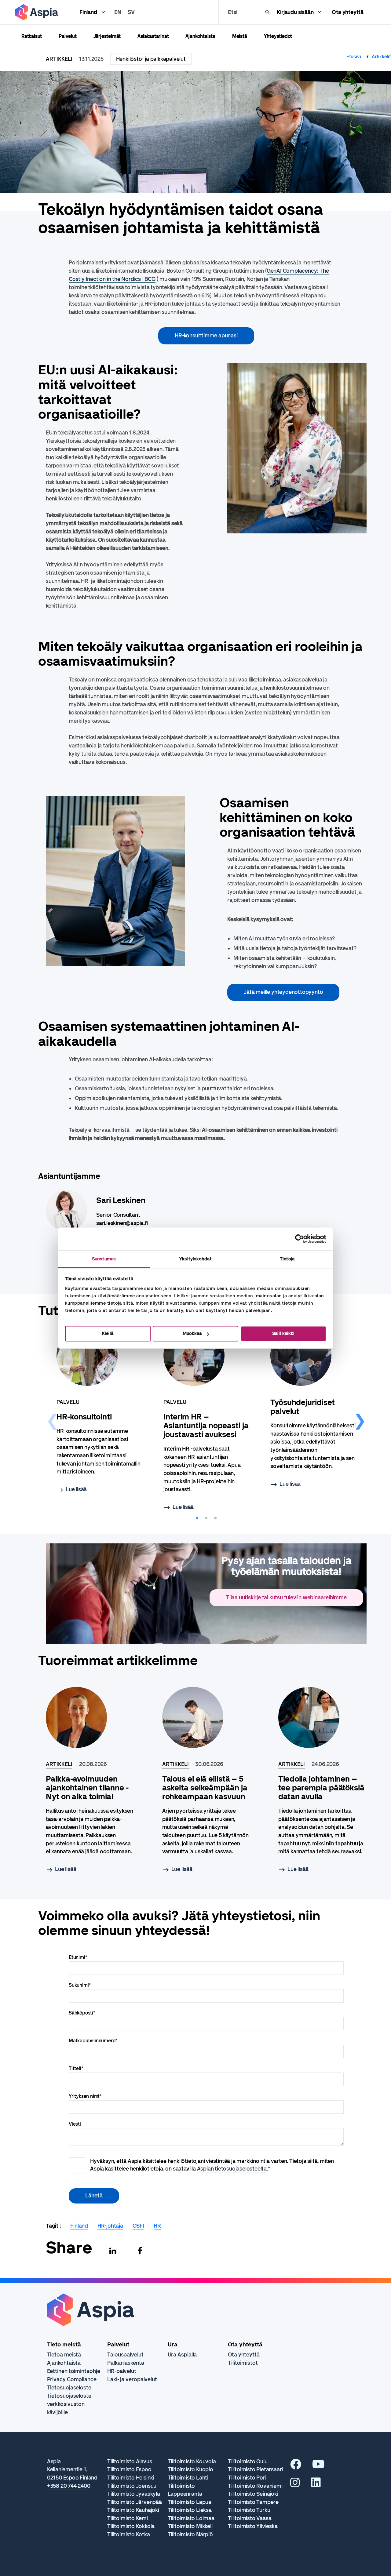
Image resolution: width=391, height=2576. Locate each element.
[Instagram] (295, 2485)
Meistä (240, 36)
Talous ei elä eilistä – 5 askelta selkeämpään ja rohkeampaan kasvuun (205, 1788)
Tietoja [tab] (287, 1259)
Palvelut (68, 36)
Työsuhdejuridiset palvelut (303, 1407)
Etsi (232, 12)
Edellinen (53, 1419)
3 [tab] (215, 1518)
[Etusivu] (37, 12)
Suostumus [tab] (104, 1259)
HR (157, 2226)
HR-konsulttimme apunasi (206, 336)
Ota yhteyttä (348, 12)
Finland (88, 12)
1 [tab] (197, 1518)
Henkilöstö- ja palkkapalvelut (151, 59)
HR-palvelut (122, 2371)
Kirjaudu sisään (295, 12)
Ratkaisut (32, 36)
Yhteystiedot (278, 36)
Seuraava (360, 1419)
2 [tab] (206, 1518)
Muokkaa (192, 1333)
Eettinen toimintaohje (74, 2371)
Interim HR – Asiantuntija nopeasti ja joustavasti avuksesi (206, 1426)
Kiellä (108, 1333)
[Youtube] (318, 2466)
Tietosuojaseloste (69, 2388)
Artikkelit (381, 57)
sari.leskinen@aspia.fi (122, 1223)
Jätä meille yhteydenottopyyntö (283, 992)
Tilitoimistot (243, 2363)
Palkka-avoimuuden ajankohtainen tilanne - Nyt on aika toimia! (87, 1788)
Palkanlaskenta (126, 2363)
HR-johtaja (110, 2226)
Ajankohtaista (200, 36)
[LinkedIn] (316, 2485)
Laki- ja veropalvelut (132, 2379)
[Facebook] (140, 2251)
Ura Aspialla (182, 2355)
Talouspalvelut (125, 2355)
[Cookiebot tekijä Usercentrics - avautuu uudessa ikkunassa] (300, 1239)
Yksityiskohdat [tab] (195, 1259)
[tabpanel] (99, 1410)
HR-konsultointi (84, 1417)
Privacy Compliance (72, 2379)
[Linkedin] (113, 2251)
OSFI (138, 2226)
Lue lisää (76, 1489)
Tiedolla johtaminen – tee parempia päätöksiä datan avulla (321, 1788)
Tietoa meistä (64, 2355)
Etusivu (354, 57)
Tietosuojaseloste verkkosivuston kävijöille (69, 2404)
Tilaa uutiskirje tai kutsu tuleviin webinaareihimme (286, 1597)
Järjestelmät (107, 36)
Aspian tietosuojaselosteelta (232, 2169)
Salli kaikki (283, 1333)
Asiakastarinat (153, 36)
